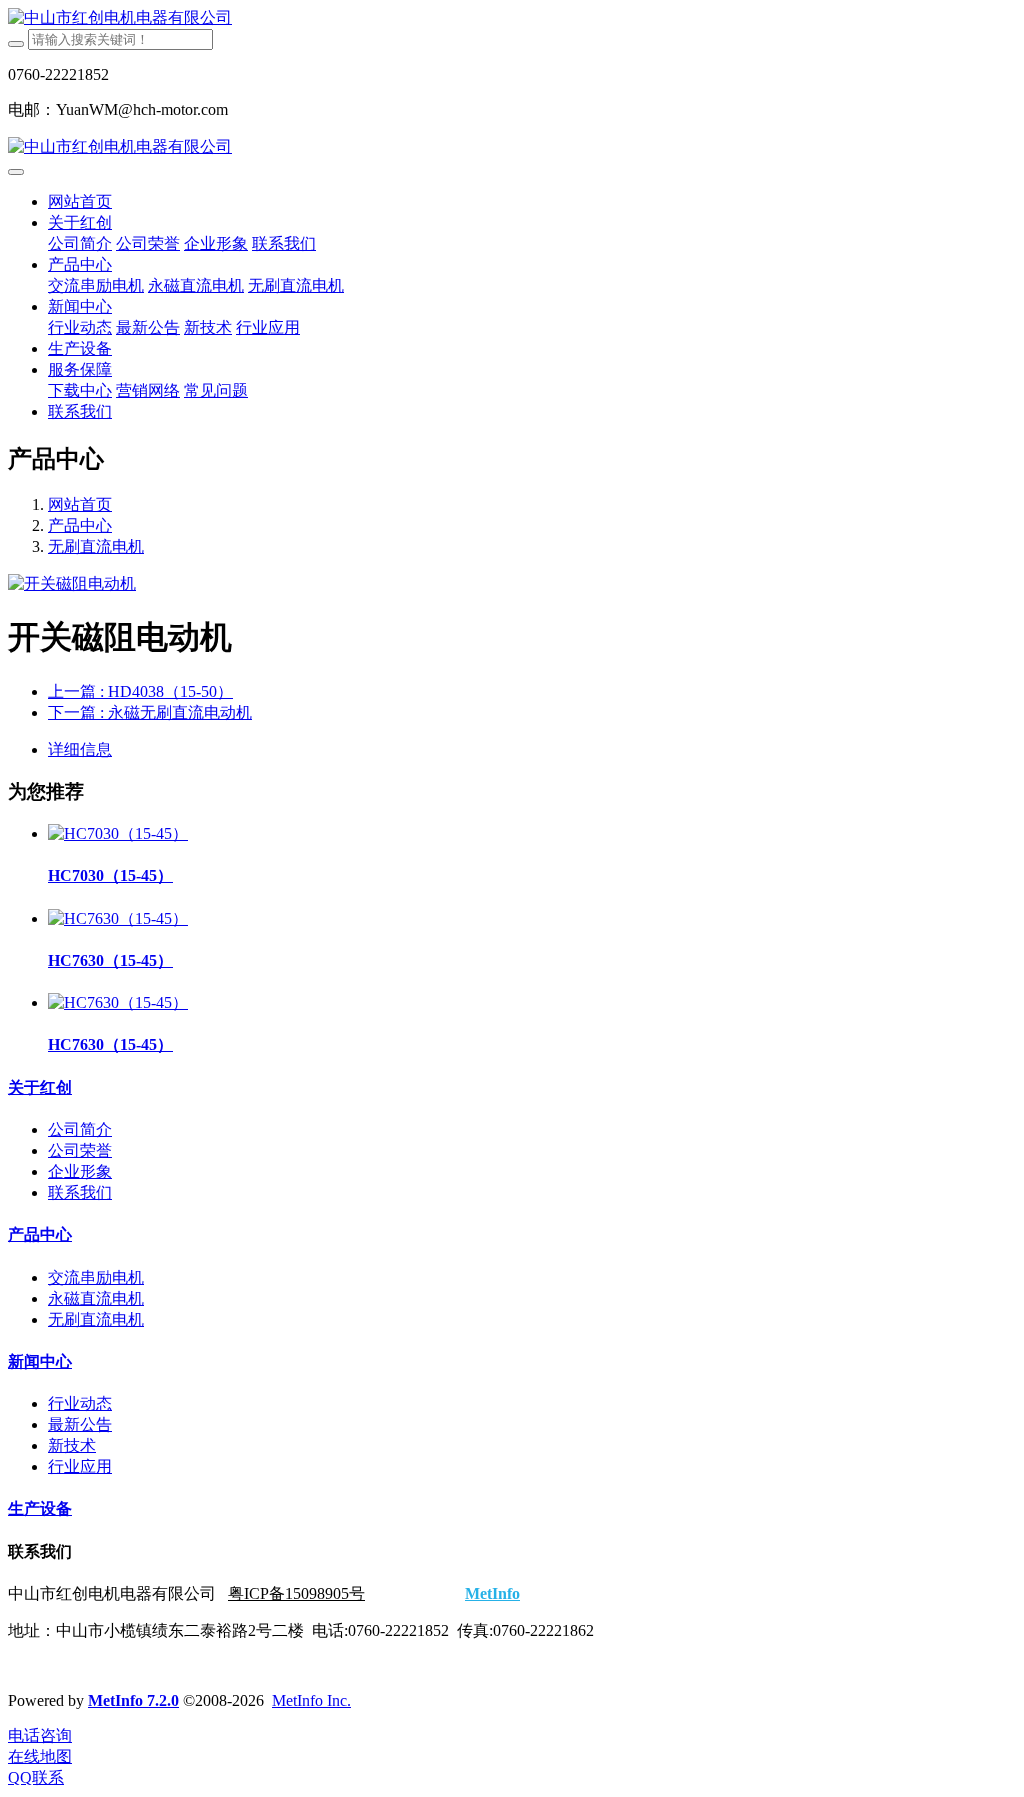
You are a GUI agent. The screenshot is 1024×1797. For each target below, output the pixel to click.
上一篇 (140, 691)
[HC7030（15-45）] (118, 833)
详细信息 (80, 749)
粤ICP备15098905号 (296, 1593)
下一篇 (150, 712)
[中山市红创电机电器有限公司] (512, 18)
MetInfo (492, 1593)
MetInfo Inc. (311, 1700)
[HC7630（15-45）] (118, 918)
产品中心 (80, 525)
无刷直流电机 (96, 546)
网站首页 (80, 201)
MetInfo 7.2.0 (133, 1700)
